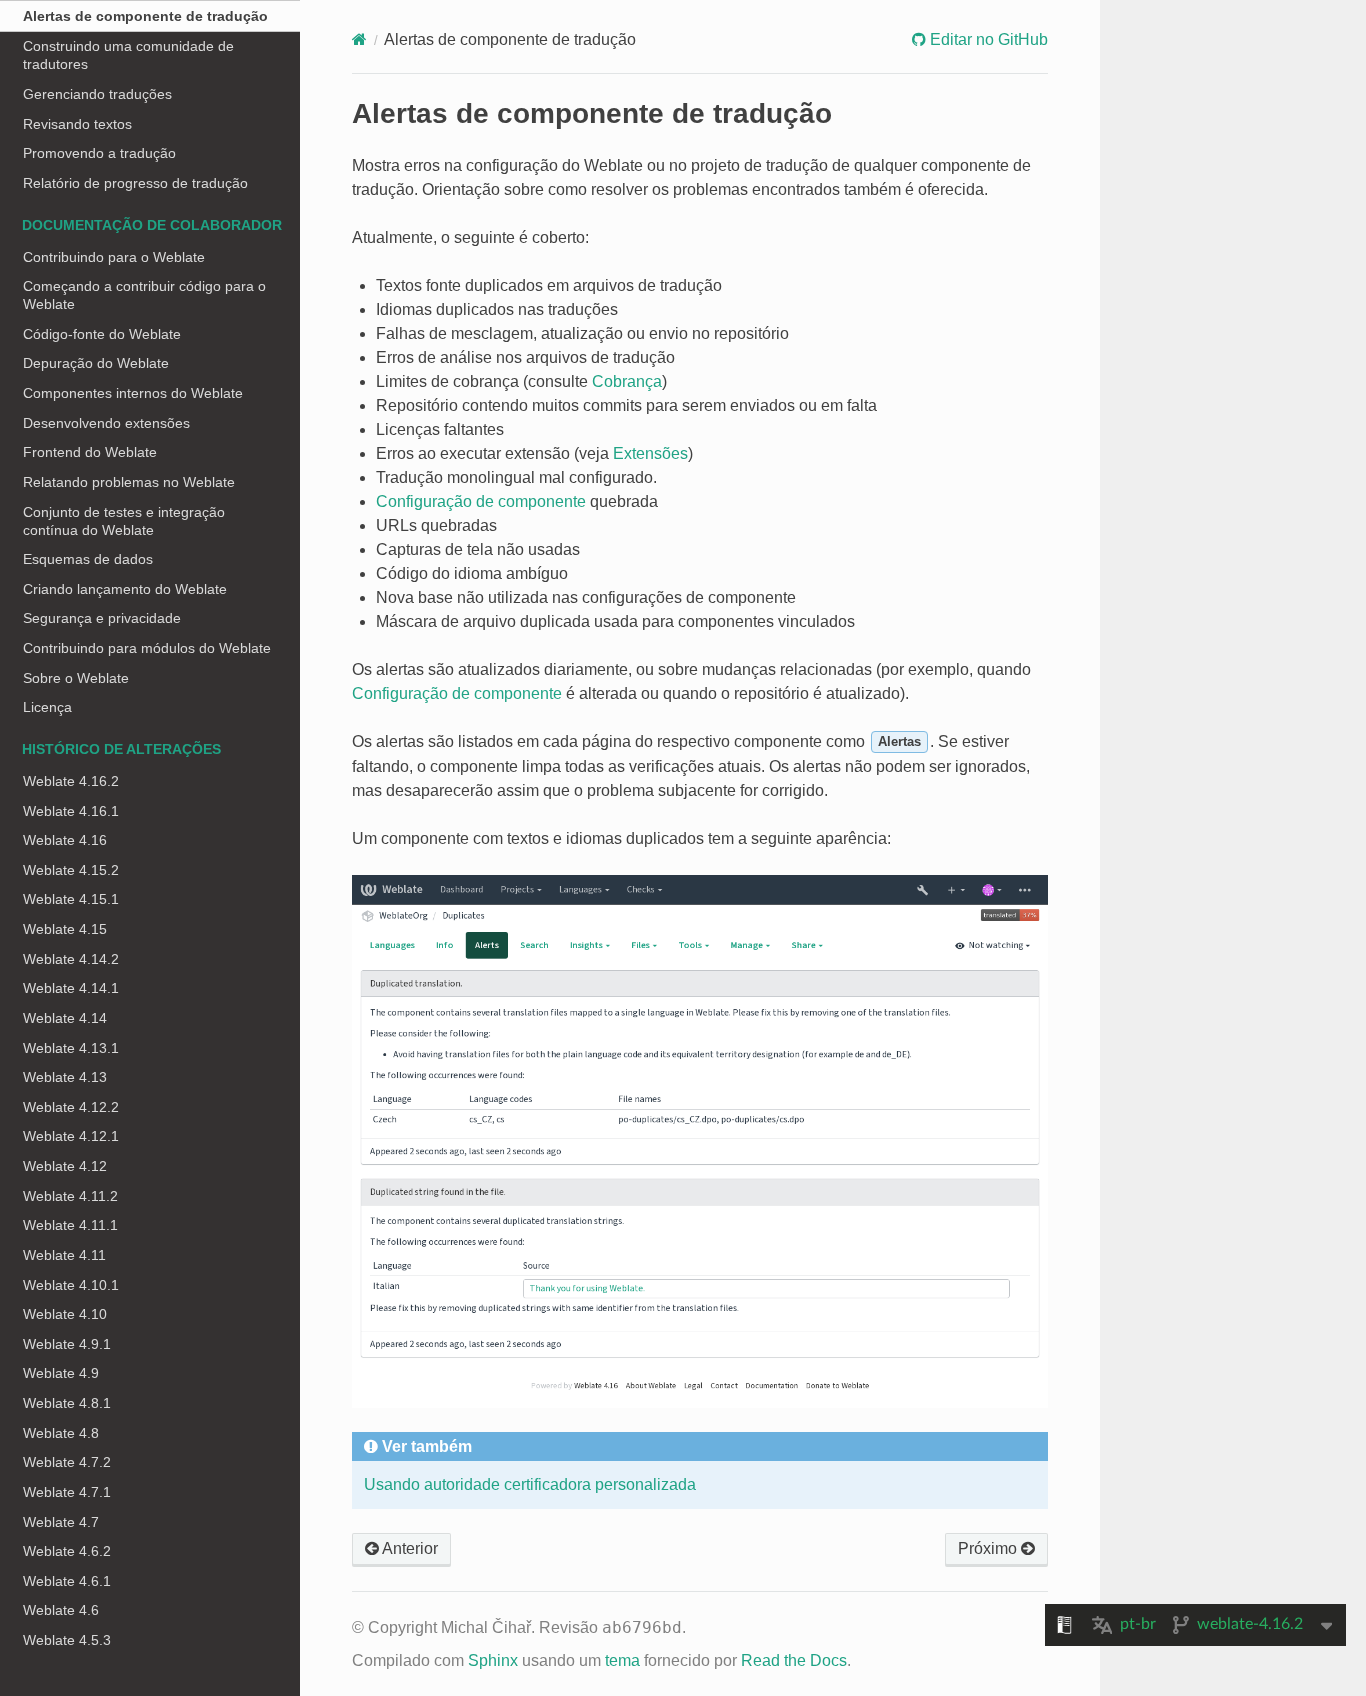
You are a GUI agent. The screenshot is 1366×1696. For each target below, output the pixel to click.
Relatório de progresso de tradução (135, 183)
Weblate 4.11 (64, 1255)
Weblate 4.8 (61, 1433)
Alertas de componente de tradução (145, 16)
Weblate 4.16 (65, 840)
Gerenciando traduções (97, 94)
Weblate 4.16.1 (71, 811)
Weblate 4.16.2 (71, 781)
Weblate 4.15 (65, 929)
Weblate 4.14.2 (71, 959)
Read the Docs (794, 1660)
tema (622, 1660)
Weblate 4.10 (65, 1314)
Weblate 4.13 (65, 1077)
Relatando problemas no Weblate (129, 482)
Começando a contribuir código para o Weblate (144, 295)
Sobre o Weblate (76, 678)
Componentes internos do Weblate (133, 393)
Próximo (989, 1548)
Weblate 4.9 (61, 1373)
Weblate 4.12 (65, 1166)
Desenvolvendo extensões (106, 423)
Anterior (408, 1548)
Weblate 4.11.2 (70, 1196)
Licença (47, 707)
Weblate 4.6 (61, 1610)
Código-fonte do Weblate (102, 334)
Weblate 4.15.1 (71, 899)
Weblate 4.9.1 (67, 1344)
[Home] (359, 39)
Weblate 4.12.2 (71, 1107)
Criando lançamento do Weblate (125, 589)
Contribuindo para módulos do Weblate (147, 648)
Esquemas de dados (88, 559)
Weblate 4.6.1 (67, 1581)
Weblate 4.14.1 (71, 988)
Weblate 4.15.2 (71, 870)
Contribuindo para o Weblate (114, 257)
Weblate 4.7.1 (67, 1492)
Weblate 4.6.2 (67, 1551)
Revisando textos (77, 124)
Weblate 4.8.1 (67, 1403)
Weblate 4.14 (65, 1018)
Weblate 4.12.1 (71, 1136)
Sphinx (493, 1660)
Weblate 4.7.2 (67, 1462)
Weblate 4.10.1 (71, 1285)
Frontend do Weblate (90, 452)
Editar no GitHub (987, 39)
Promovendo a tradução (99, 153)
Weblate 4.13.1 (71, 1048)
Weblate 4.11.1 (70, 1225)
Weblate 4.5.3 (67, 1640)
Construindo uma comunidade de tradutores (128, 55)
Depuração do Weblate (96, 363)
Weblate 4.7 (61, 1522)
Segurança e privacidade (102, 618)
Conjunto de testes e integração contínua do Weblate (124, 521)
